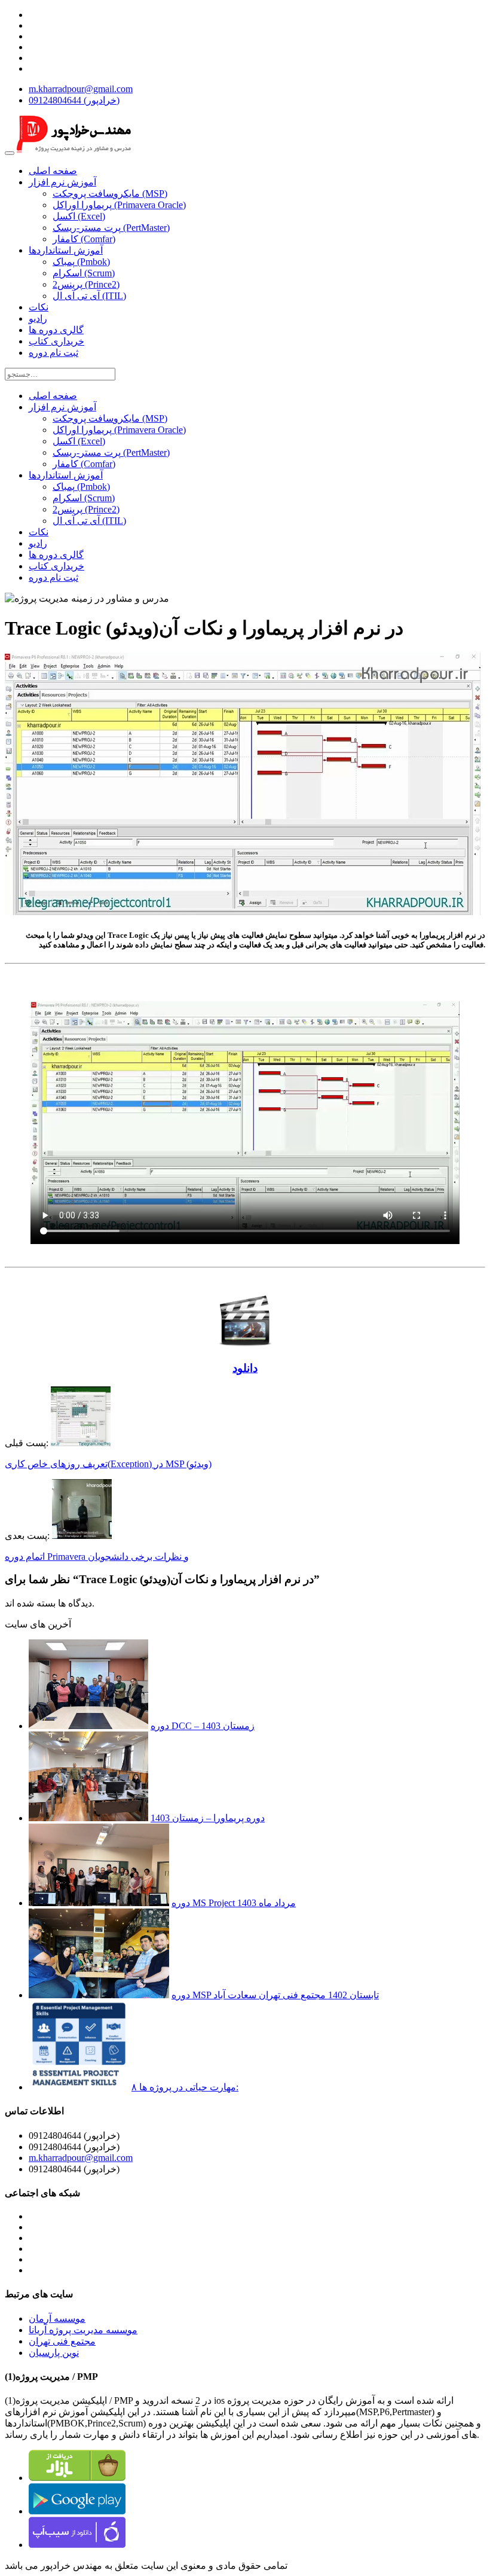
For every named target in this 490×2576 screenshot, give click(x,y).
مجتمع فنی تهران (62, 2341)
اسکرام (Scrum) (84, 273)
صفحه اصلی (53, 171)
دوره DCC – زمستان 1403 (203, 1726)
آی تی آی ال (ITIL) (89, 296)
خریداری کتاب (56, 341)
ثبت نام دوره (53, 353)
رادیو (38, 318)
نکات (39, 307)
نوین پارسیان (54, 2353)
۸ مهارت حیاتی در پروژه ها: (185, 2087)
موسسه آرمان (57, 2319)
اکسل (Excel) (79, 216)
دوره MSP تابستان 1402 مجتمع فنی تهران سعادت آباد (275, 1995)
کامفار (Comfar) (84, 239)
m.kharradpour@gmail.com (81, 89)
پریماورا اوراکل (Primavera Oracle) (119, 205)
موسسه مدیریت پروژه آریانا (83, 2330)
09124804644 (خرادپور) (74, 100)
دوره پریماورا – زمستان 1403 (208, 1818)
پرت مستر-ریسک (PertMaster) (111, 228)
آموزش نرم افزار (62, 182)
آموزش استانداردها (66, 250)
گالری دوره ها (56, 330)
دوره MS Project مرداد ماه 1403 (234, 1903)
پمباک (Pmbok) (81, 262)
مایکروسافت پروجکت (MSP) (110, 193)
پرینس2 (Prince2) (86, 284)
